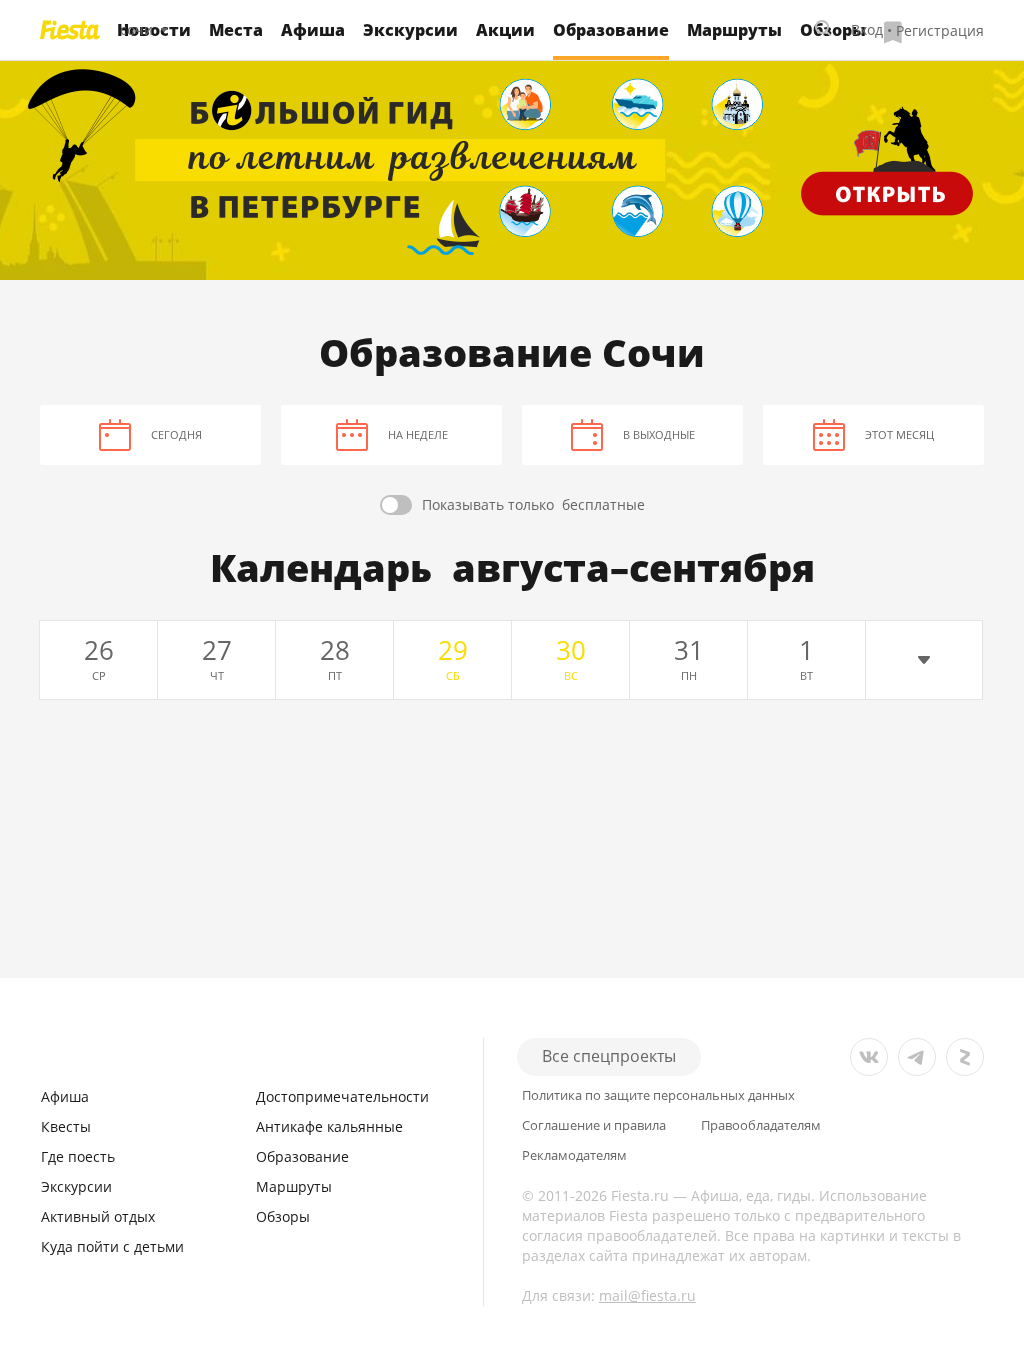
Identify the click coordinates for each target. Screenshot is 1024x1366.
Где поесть (78, 1156)
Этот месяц (899, 434)
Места (236, 30)
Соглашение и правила (594, 1125)
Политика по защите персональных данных (658, 1095)
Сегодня (176, 434)
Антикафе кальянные (329, 1126)
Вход (867, 29)
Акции (505, 30)
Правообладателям (761, 1125)
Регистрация (940, 29)
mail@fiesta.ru (647, 1295)
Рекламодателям (574, 1155)
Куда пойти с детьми (112, 1246)
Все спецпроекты (609, 1056)
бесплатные (533, 504)
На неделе (418, 434)
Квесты (66, 1126)
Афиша (313, 30)
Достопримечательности (342, 1096)
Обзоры (283, 1216)
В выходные (659, 434)
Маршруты (734, 30)
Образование (302, 1156)
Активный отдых (98, 1216)
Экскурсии (410, 30)
